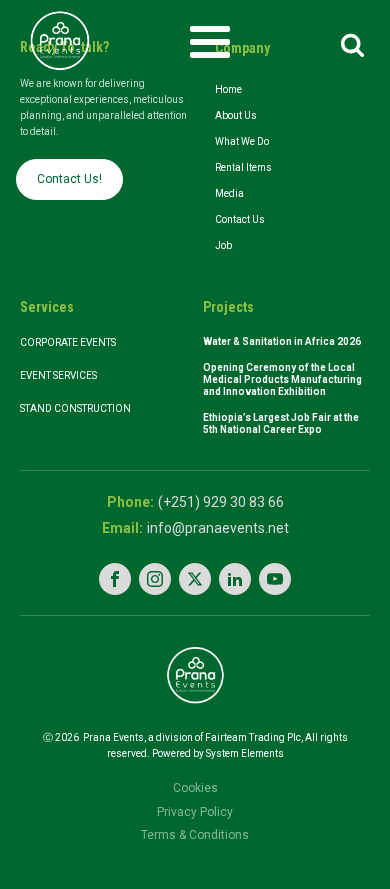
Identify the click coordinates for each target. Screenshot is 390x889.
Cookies (195, 788)
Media (229, 193)
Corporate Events (68, 342)
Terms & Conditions (195, 835)
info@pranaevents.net (218, 528)
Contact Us (240, 219)
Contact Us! (69, 179)
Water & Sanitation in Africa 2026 (282, 341)
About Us (236, 115)
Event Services (59, 375)
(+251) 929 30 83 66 (221, 502)
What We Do (242, 141)
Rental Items (243, 167)
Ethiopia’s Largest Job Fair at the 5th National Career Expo (281, 423)
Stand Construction (75, 408)
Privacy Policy (195, 812)
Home (228, 89)
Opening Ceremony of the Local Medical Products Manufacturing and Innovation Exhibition (282, 379)
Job (223, 245)
